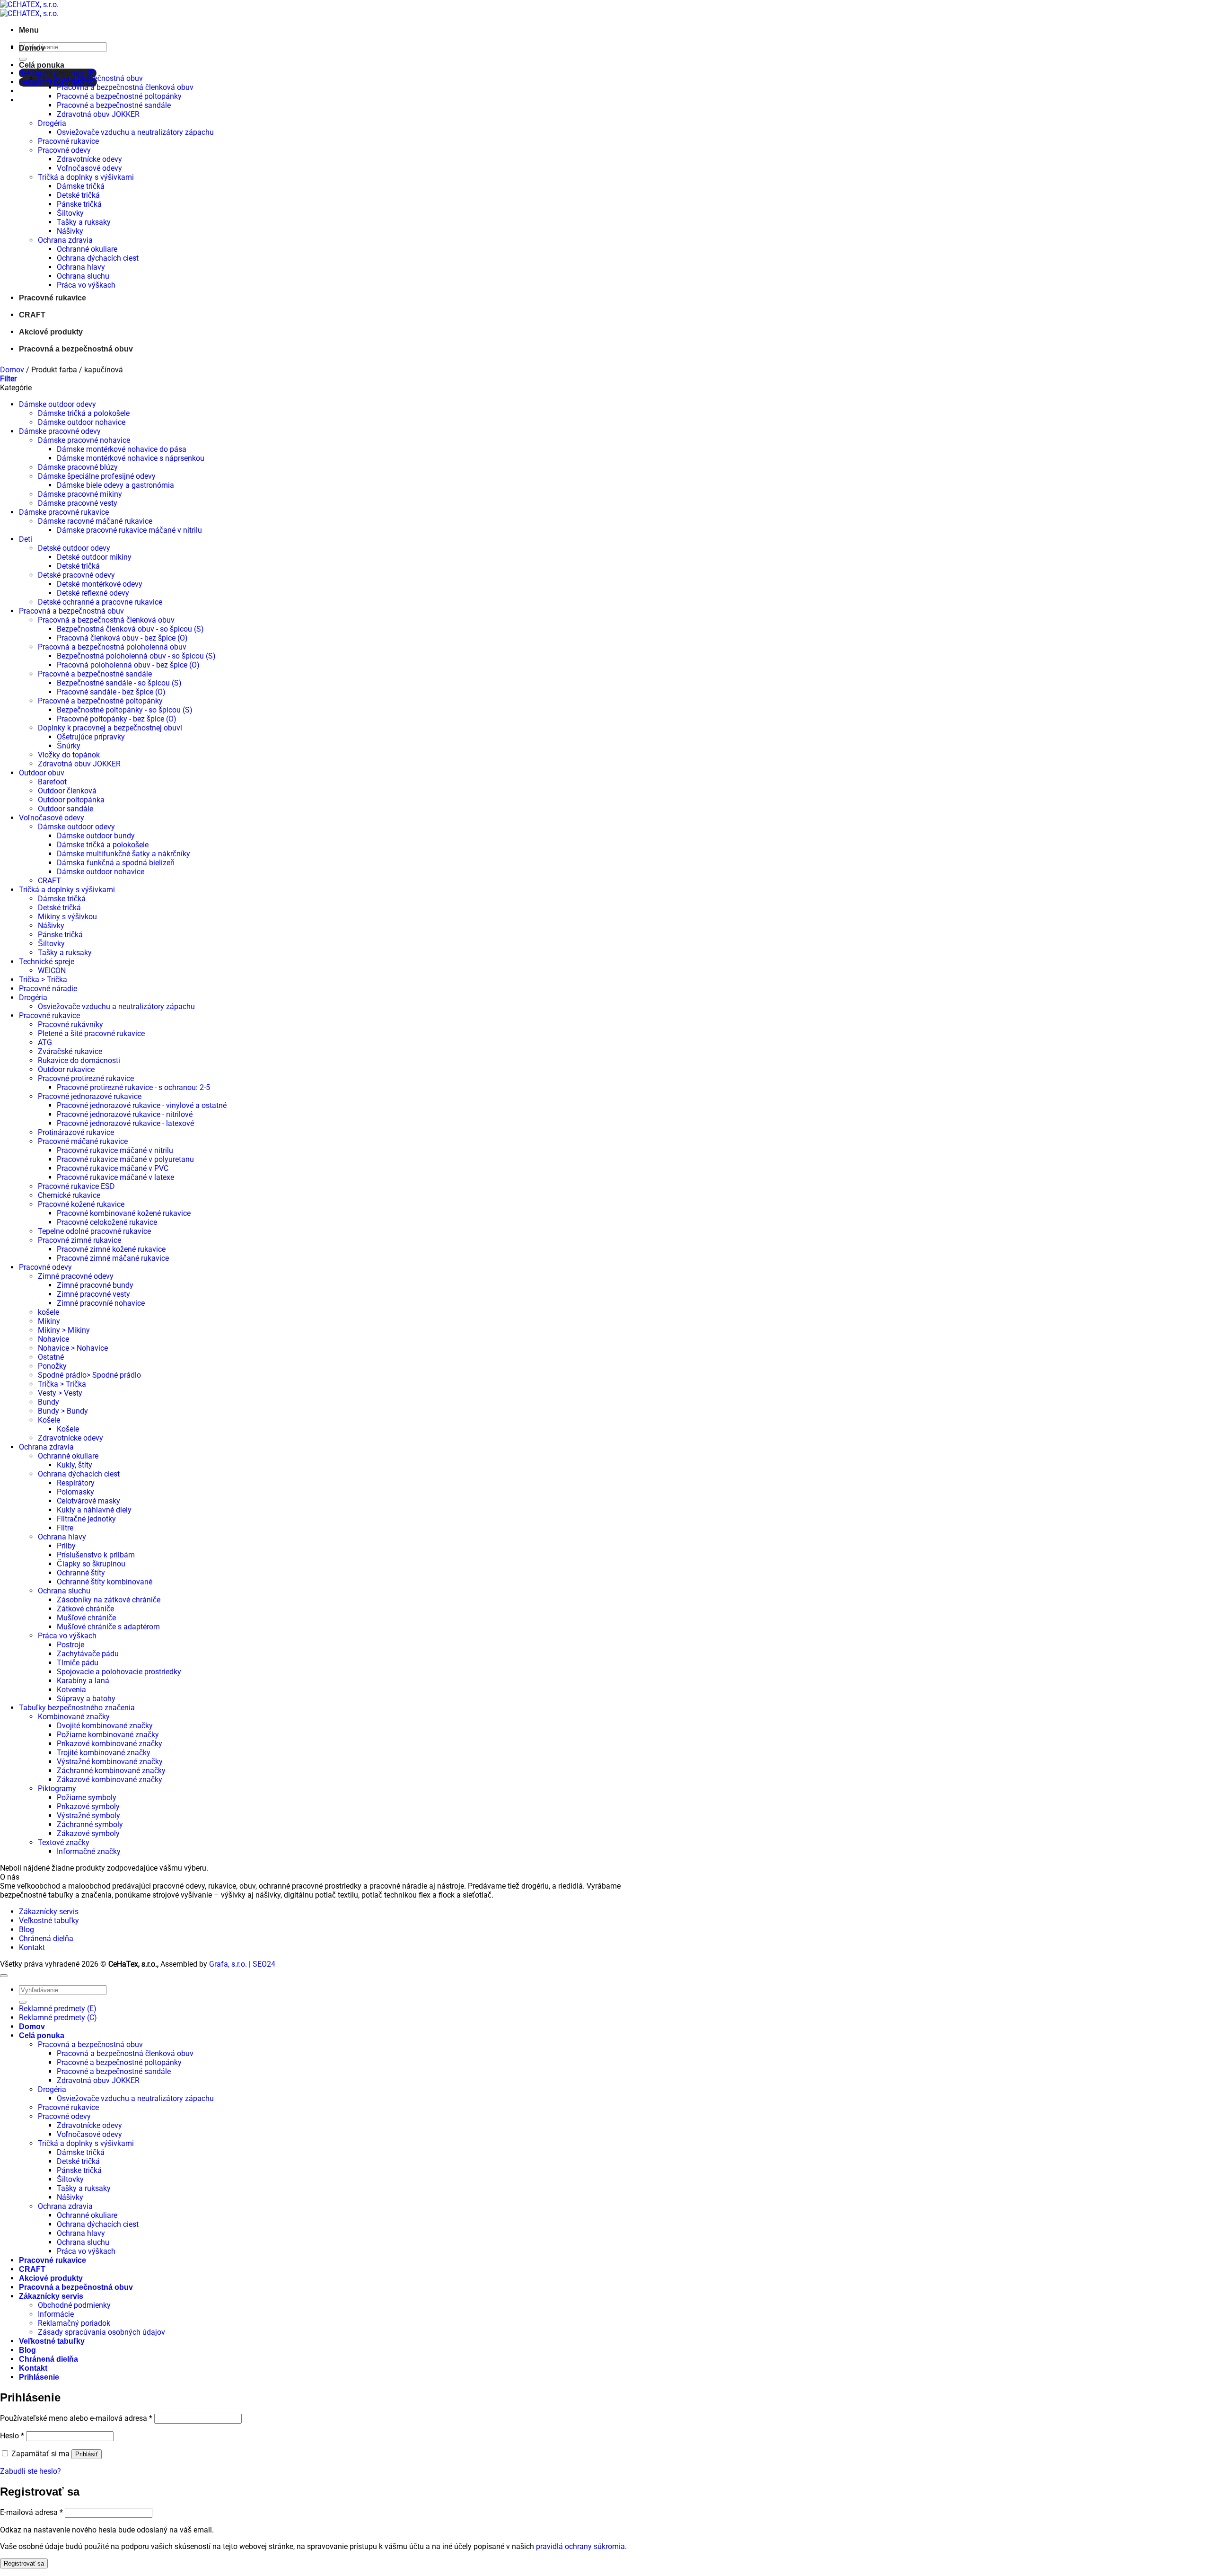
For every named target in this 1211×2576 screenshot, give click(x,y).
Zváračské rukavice (70, 1051)
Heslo (12, 2436)
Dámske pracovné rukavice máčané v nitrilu (129, 530)
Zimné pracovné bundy (95, 1285)
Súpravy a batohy (86, 1699)
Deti (26, 539)
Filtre (65, 1528)
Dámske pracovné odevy (60, 431)
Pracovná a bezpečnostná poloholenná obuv (112, 647)
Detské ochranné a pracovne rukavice (100, 602)
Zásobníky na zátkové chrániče (109, 1600)
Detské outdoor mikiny (94, 557)
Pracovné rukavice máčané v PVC (113, 1168)
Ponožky (52, 1366)
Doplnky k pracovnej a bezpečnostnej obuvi (110, 728)
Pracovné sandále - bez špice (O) (111, 692)
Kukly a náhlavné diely (94, 1510)
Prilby (66, 1546)
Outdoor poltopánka (71, 800)
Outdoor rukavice (66, 1069)
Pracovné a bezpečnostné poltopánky (119, 96)
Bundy (48, 1402)
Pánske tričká (79, 204)
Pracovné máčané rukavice (83, 1141)
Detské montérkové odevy (100, 584)
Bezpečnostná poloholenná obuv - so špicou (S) (136, 656)
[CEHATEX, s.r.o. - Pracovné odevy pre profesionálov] (29, 9)
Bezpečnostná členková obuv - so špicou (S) (130, 629)
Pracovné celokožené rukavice (107, 1222)
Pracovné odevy (64, 150)
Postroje (70, 1645)
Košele (49, 1420)
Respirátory (76, 1483)
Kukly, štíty (75, 1465)
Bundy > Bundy (63, 1411)
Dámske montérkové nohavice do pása (122, 449)
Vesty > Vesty (60, 1393)
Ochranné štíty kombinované (105, 1582)
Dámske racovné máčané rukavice (95, 521)
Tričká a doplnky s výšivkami (86, 177)
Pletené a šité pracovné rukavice (91, 1033)
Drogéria (52, 123)
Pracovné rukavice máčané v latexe (115, 1177)
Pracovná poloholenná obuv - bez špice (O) (128, 665)
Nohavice (53, 1339)
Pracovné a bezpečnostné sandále (114, 105)
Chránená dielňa (46, 1939)
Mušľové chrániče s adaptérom (108, 1627)
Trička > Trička (43, 980)
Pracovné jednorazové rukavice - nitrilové (125, 1114)
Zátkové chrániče (85, 1609)
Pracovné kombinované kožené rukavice (124, 1213)
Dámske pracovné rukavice (64, 512)
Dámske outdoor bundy (96, 836)
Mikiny (49, 1321)
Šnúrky (69, 746)
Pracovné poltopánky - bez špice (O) (117, 719)
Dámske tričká (81, 186)
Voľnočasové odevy (89, 168)
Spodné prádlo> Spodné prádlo (89, 1375)
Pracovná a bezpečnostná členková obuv (125, 87)
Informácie (56, 2314)
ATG (45, 1042)
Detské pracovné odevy (76, 575)
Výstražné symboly (88, 1816)
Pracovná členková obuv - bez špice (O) (122, 638)
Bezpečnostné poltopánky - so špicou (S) (125, 710)
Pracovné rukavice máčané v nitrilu (115, 1150)
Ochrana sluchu (83, 276)
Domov (32, 48)
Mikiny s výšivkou (67, 917)
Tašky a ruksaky (84, 222)
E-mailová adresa (31, 2512)
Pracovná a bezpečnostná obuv (90, 78)
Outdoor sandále (66, 809)
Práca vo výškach (86, 285)
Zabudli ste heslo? (31, 2471)
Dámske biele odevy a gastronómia (115, 485)
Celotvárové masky (88, 1501)
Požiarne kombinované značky (108, 1735)
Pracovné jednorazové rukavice (90, 1096)
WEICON (52, 971)
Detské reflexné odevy (93, 593)
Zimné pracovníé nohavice (101, 1303)
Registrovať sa (24, 2563)
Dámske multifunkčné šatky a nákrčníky (123, 854)
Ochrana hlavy (81, 267)
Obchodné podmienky (74, 2305)
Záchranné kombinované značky (111, 1771)
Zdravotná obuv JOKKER (98, 114)
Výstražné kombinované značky (110, 1762)
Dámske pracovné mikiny (80, 494)
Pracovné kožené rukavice (81, 1204)
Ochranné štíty (81, 1573)
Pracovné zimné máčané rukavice (113, 1258)
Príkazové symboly (88, 1807)
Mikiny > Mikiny (64, 1330)
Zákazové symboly (88, 1833)
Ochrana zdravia (65, 240)
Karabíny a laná (83, 1681)
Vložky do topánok (69, 755)
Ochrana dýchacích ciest (98, 258)
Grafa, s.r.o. (228, 1964)
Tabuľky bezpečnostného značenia (77, 1708)
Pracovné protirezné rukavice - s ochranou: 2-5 (133, 1087)
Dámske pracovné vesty (78, 503)
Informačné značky (89, 1851)
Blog (26, 1930)
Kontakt (32, 1947)
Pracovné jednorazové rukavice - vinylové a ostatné (142, 1105)
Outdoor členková (67, 791)
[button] (29, 30)
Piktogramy (57, 1789)
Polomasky (75, 1492)
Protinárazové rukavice (76, 1132)
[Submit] (23, 59)
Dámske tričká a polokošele (84, 413)
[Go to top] (4, 1976)
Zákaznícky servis (49, 1912)
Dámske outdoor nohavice (82, 422)
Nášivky (70, 231)
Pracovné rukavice (68, 141)
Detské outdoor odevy (74, 548)
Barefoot (52, 782)
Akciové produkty (51, 332)
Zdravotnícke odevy (89, 159)
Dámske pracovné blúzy (78, 467)
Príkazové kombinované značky (110, 1744)
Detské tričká (78, 195)
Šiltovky (70, 213)
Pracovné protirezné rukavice (86, 1078)
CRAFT (32, 315)
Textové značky (64, 1842)
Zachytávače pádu (88, 1654)
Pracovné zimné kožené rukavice (111, 1249)
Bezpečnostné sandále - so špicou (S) (119, 683)
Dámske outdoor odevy (57, 404)
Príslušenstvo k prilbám (96, 1555)
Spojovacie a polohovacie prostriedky (119, 1672)
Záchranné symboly (90, 1824)
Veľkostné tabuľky (49, 1921)
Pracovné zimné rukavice (79, 1240)
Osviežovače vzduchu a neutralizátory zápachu (135, 132)
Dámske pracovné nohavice (84, 440)
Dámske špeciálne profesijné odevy (97, 476)
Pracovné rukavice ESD (76, 1186)
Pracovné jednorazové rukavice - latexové (125, 1123)
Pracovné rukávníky (70, 1024)
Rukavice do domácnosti (79, 1060)
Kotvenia (71, 1690)
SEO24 (264, 1964)
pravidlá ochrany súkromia (580, 2546)
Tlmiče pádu (78, 1663)
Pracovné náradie (48, 989)
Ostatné (51, 1357)
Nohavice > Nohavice (73, 1348)
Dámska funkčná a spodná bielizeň (116, 863)
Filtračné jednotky (86, 1519)
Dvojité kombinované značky (105, 1726)
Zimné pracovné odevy (76, 1276)
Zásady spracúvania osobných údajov (101, 2332)
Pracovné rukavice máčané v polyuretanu (125, 1159)
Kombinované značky (74, 1717)
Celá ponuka (42, 65)
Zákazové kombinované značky (110, 1780)
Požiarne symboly (87, 1798)
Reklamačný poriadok (74, 2323)
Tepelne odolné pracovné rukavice (94, 1231)
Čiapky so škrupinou (91, 1564)
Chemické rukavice (69, 1195)
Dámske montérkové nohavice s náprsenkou (131, 458)
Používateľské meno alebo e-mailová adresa (76, 2418)
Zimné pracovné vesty (93, 1294)
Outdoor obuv (42, 773)
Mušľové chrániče (86, 1618)
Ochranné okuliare (87, 249)
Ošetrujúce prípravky (91, 737)
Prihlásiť (87, 2454)
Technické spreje (47, 962)
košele (48, 1312)
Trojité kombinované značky (104, 1753)
